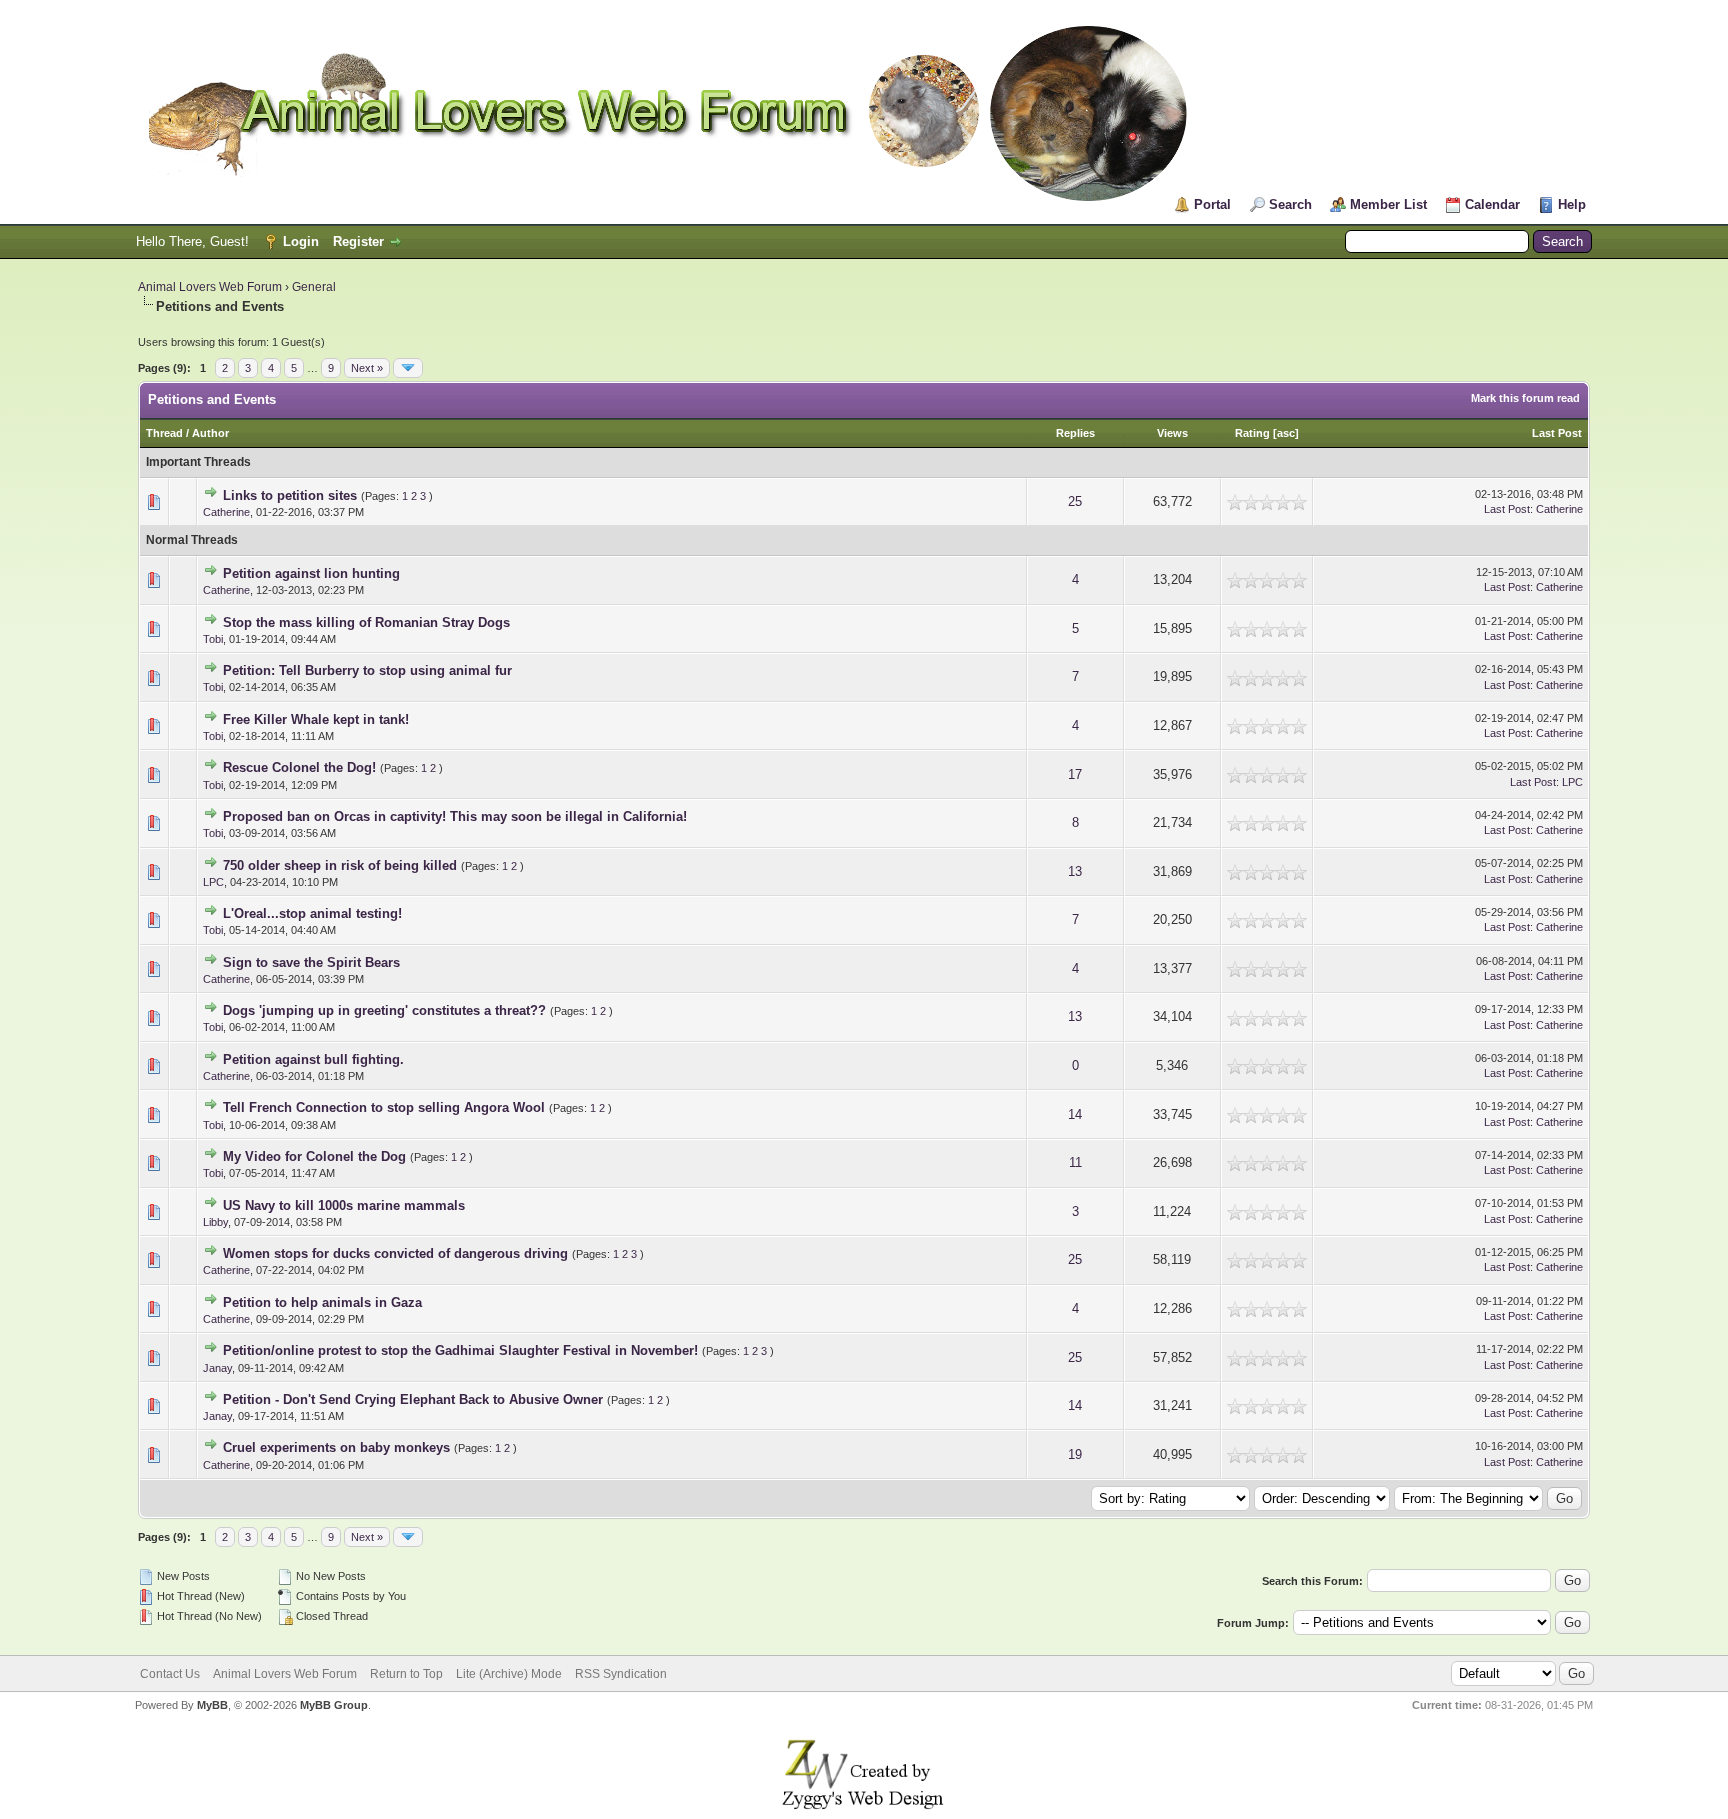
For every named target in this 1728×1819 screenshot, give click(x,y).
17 (1075, 774)
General (314, 287)
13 (1075, 871)
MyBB (212, 1705)
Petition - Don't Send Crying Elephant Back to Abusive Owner (413, 1399)
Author (210, 433)
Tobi (213, 639)
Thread (164, 433)
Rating (1252, 433)
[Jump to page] (408, 368)
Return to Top (406, 1674)
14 (1075, 1114)
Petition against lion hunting (311, 573)
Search (1290, 204)
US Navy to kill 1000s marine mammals (344, 1205)
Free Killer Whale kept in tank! (316, 719)
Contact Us (170, 1674)
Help (1572, 204)
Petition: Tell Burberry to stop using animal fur (367, 670)
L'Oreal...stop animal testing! (312, 913)
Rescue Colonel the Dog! (299, 767)
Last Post (1557, 433)
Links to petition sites (290, 495)
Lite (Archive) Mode (509, 1674)
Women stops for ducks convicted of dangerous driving (395, 1253)
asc (1286, 433)
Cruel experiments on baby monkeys (336, 1447)
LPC (1572, 782)
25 (1075, 501)
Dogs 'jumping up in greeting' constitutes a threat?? (384, 1010)
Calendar (1492, 204)
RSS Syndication (621, 1674)
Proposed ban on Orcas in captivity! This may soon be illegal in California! (455, 816)
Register (358, 241)
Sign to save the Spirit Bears (311, 962)
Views (1172, 433)
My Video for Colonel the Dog (314, 1156)
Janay (217, 1368)
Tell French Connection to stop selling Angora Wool (384, 1107)
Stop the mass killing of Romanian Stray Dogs (366, 622)
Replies (1075, 433)
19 (1075, 1454)
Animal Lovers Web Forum (210, 287)
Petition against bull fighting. (313, 1059)
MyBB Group (334, 1705)
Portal (1212, 204)
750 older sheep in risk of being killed (340, 865)
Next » (367, 368)
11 (1075, 1162)
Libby (215, 1222)
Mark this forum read (1525, 398)
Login (301, 241)
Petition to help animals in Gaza (322, 1302)
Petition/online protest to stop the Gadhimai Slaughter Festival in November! (460, 1350)
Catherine (226, 512)
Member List (1388, 204)
